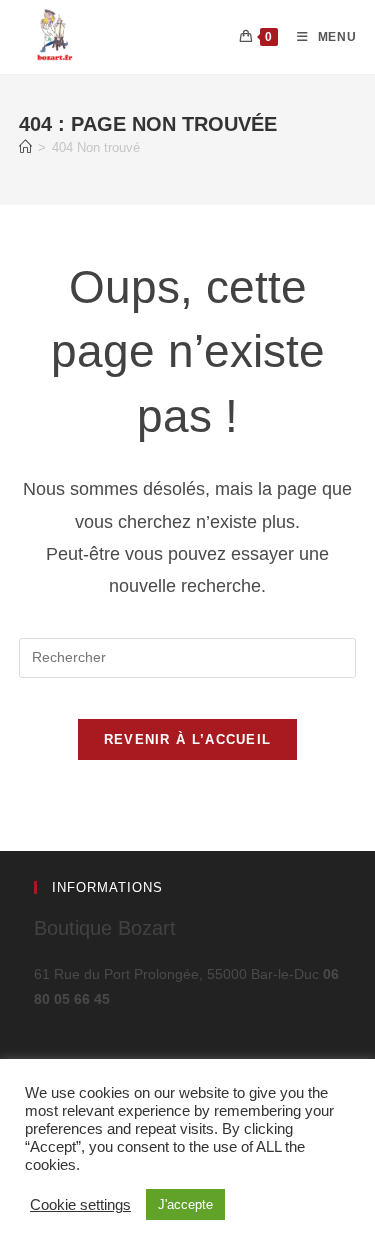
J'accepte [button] (185, 1204)
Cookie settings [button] (80, 1205)
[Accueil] (25, 147)
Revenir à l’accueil (188, 739)
